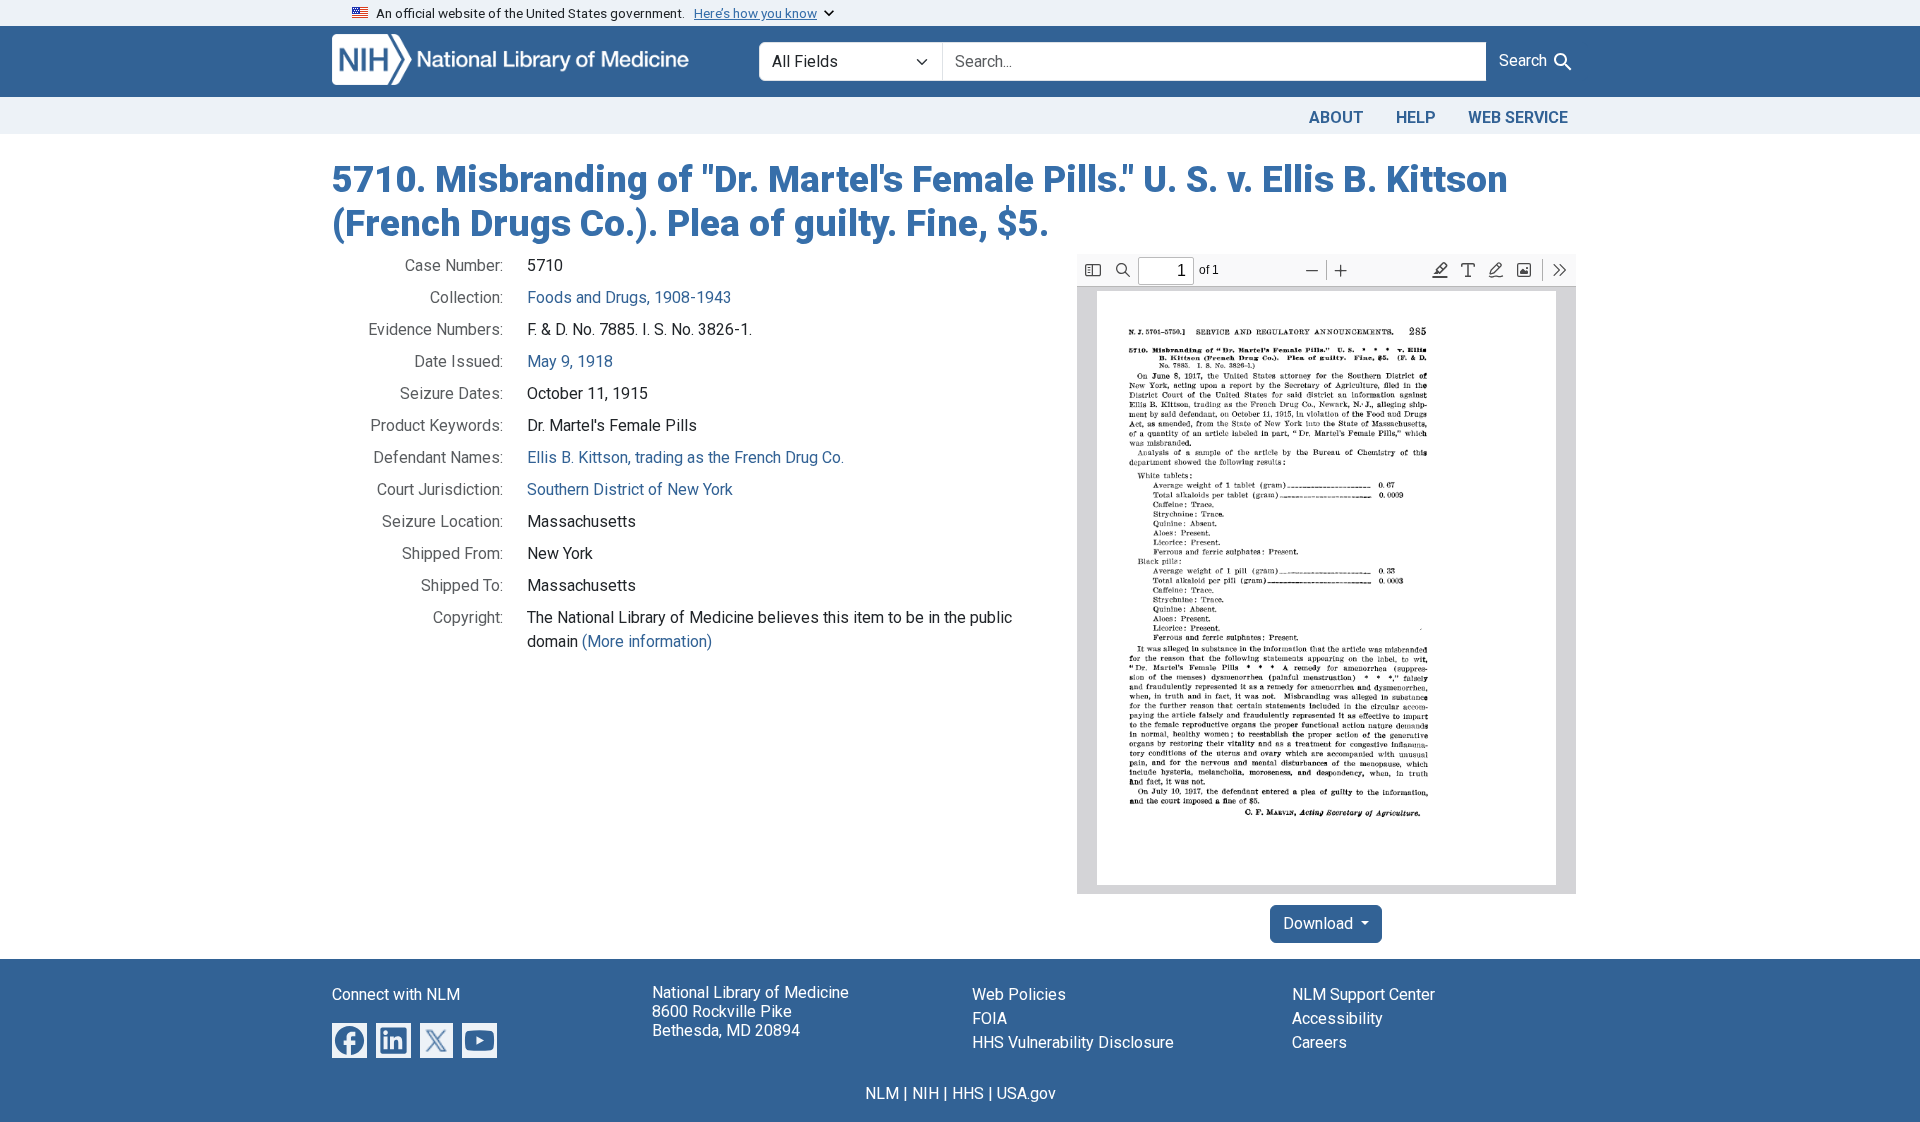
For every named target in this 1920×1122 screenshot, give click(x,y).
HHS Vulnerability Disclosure (1073, 1042)
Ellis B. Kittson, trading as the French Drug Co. (685, 457)
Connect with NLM (396, 994)
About (1336, 117)
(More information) (647, 641)
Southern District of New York (630, 489)
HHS (968, 1093)
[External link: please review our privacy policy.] (349, 1039)
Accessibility (1337, 1018)
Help (1416, 117)
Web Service (1518, 117)
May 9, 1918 (570, 361)
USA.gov (1026, 1093)
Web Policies (1019, 994)
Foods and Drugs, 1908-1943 (629, 297)
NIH (925, 1093)
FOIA (989, 1018)
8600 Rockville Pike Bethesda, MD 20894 (726, 1021)
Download (1320, 923)
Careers (1319, 1042)
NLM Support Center (1363, 994)
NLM (882, 1093)
